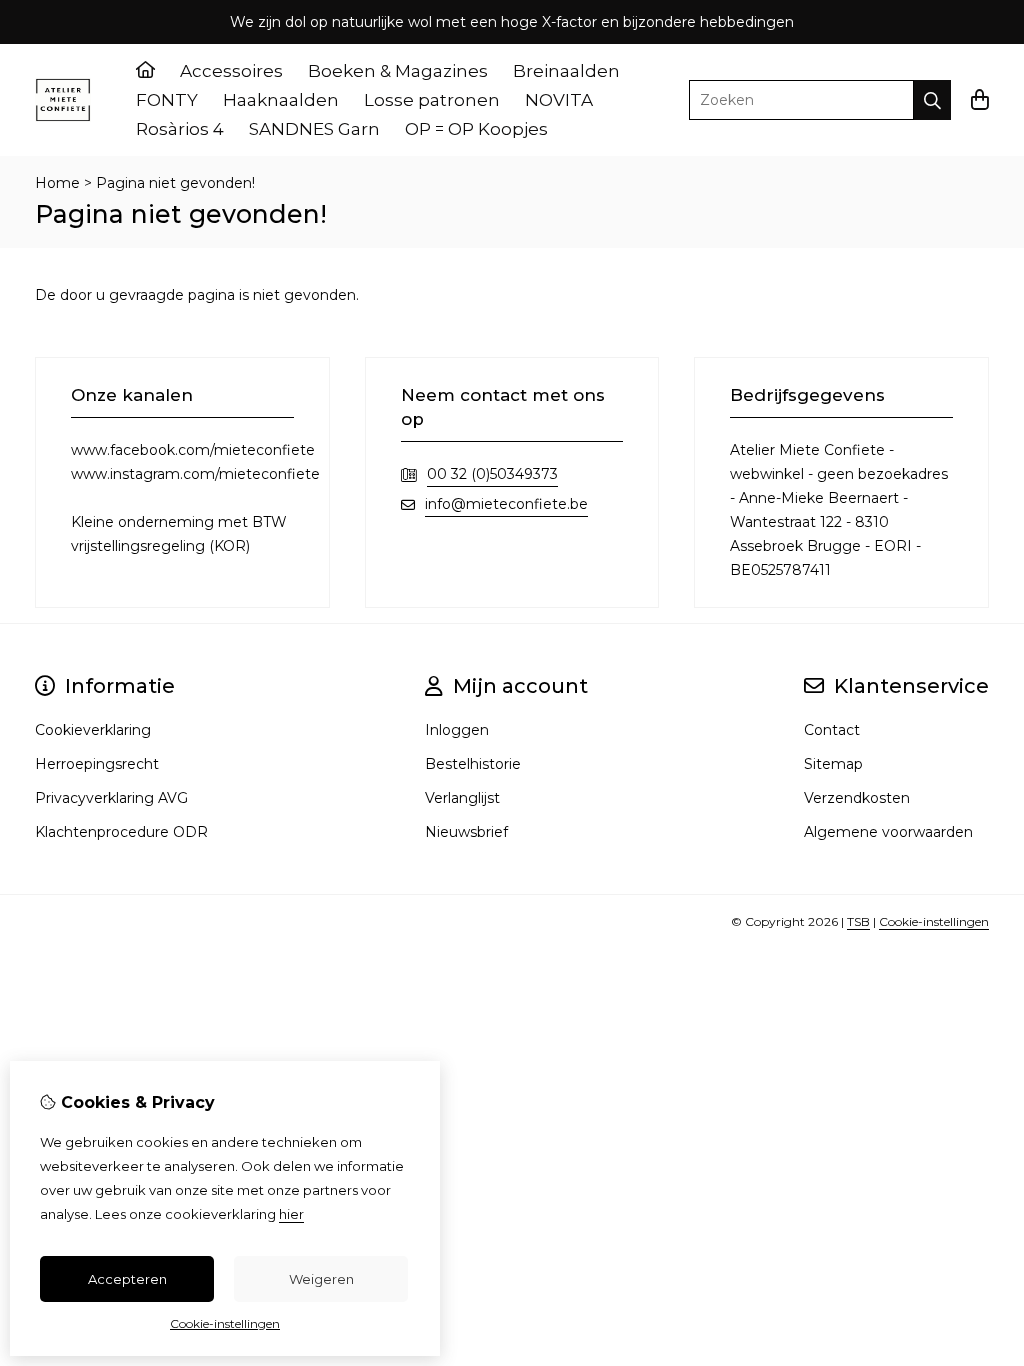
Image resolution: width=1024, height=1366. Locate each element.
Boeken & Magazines (398, 71)
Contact (832, 730)
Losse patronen (432, 100)
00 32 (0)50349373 (492, 474)
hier (291, 1214)
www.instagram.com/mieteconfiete (195, 474)
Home (57, 183)
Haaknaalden (281, 100)
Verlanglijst (462, 798)
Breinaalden (566, 71)
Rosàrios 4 (180, 129)
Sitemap (833, 764)
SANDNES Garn (314, 129)
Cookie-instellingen (934, 921)
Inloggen (457, 730)
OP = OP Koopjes (476, 129)
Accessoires (231, 71)
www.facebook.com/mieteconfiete (193, 450)
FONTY (167, 100)
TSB (858, 921)
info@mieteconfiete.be (506, 504)
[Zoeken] (932, 100)
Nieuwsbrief (466, 832)
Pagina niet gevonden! (175, 183)
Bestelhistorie (473, 764)
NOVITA (559, 100)
